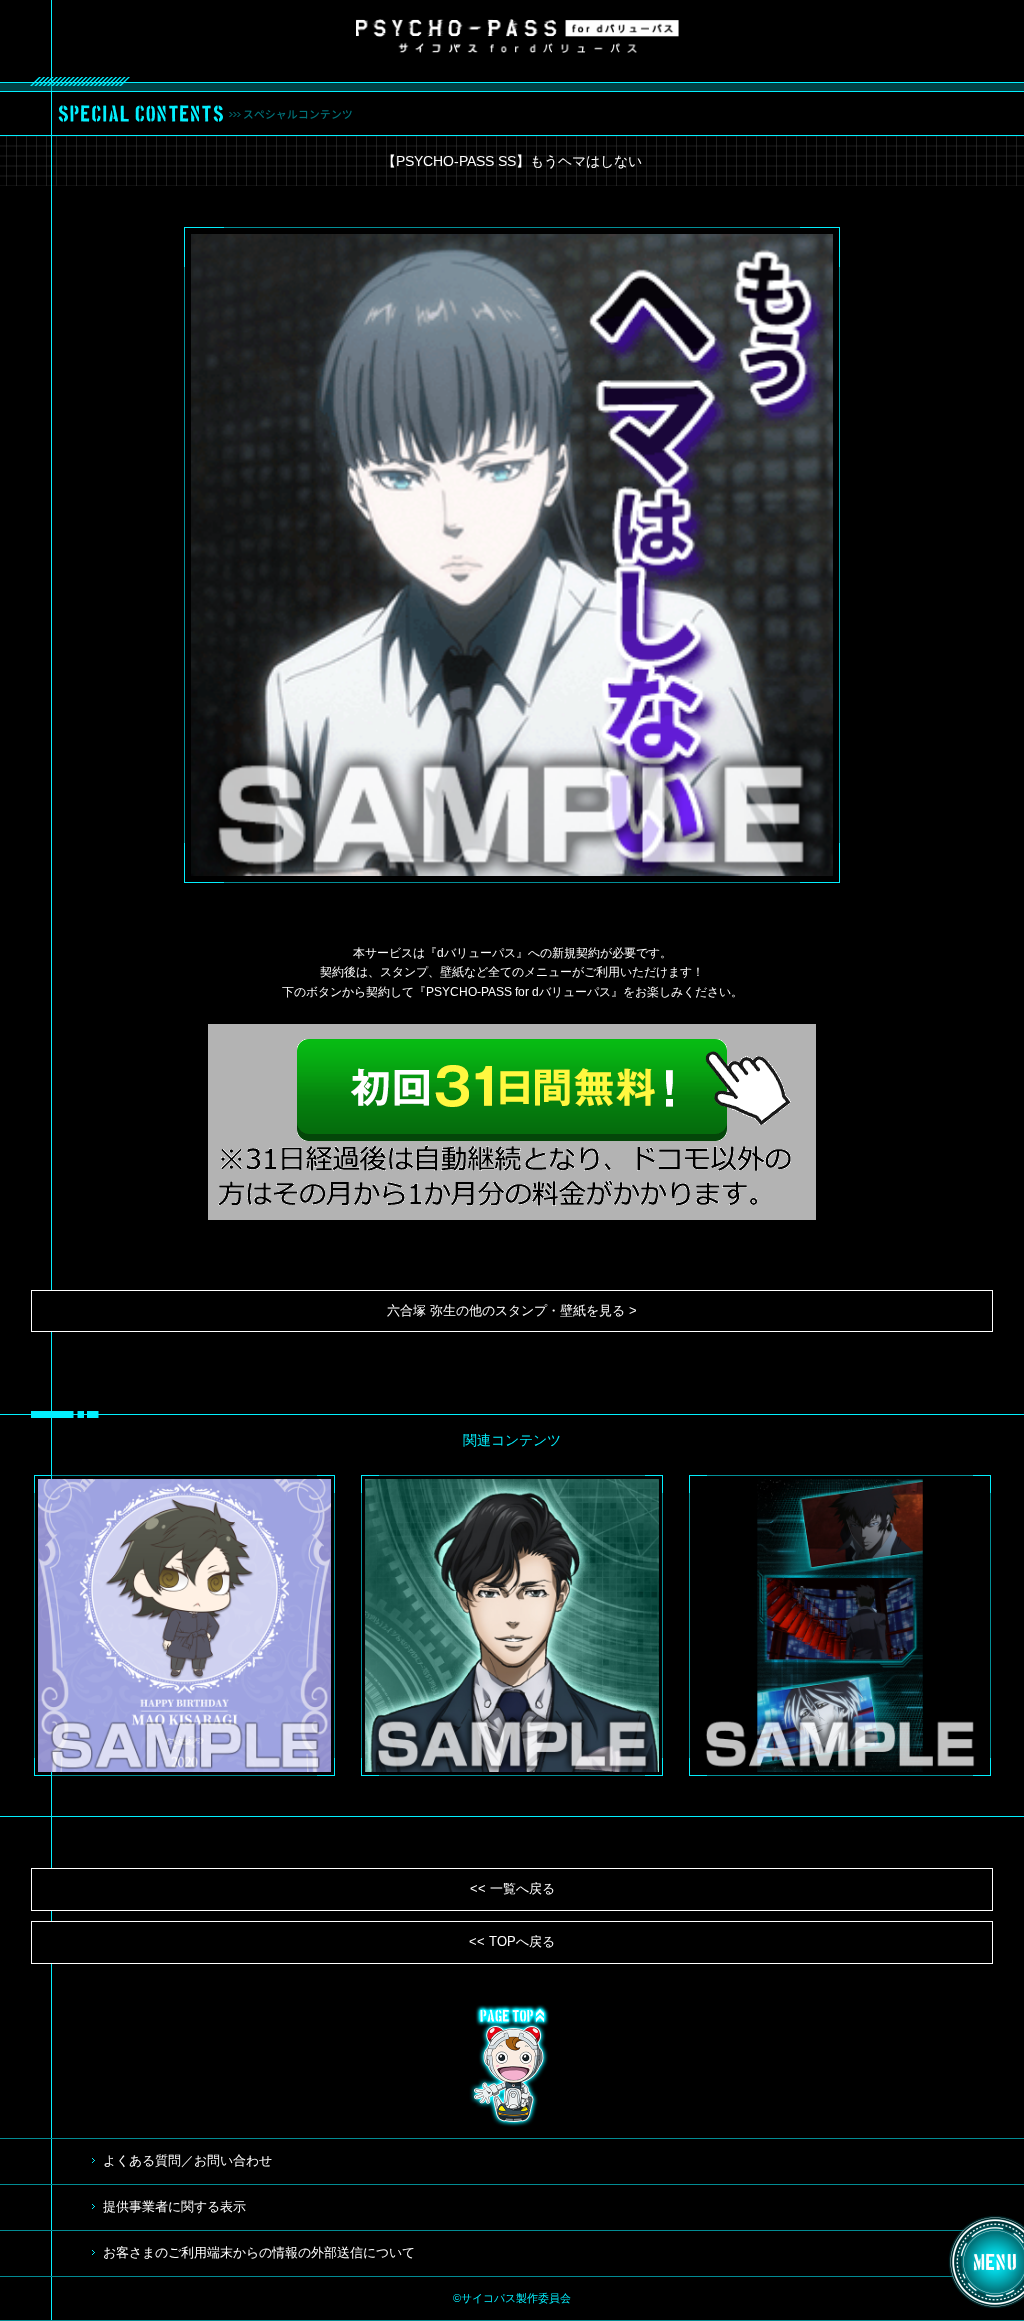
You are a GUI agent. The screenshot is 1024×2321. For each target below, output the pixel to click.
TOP (512, 2066)
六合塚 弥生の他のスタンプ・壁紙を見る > (512, 1310)
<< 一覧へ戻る (512, 1888)
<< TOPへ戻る (512, 1941)
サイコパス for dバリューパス (517, 36)
